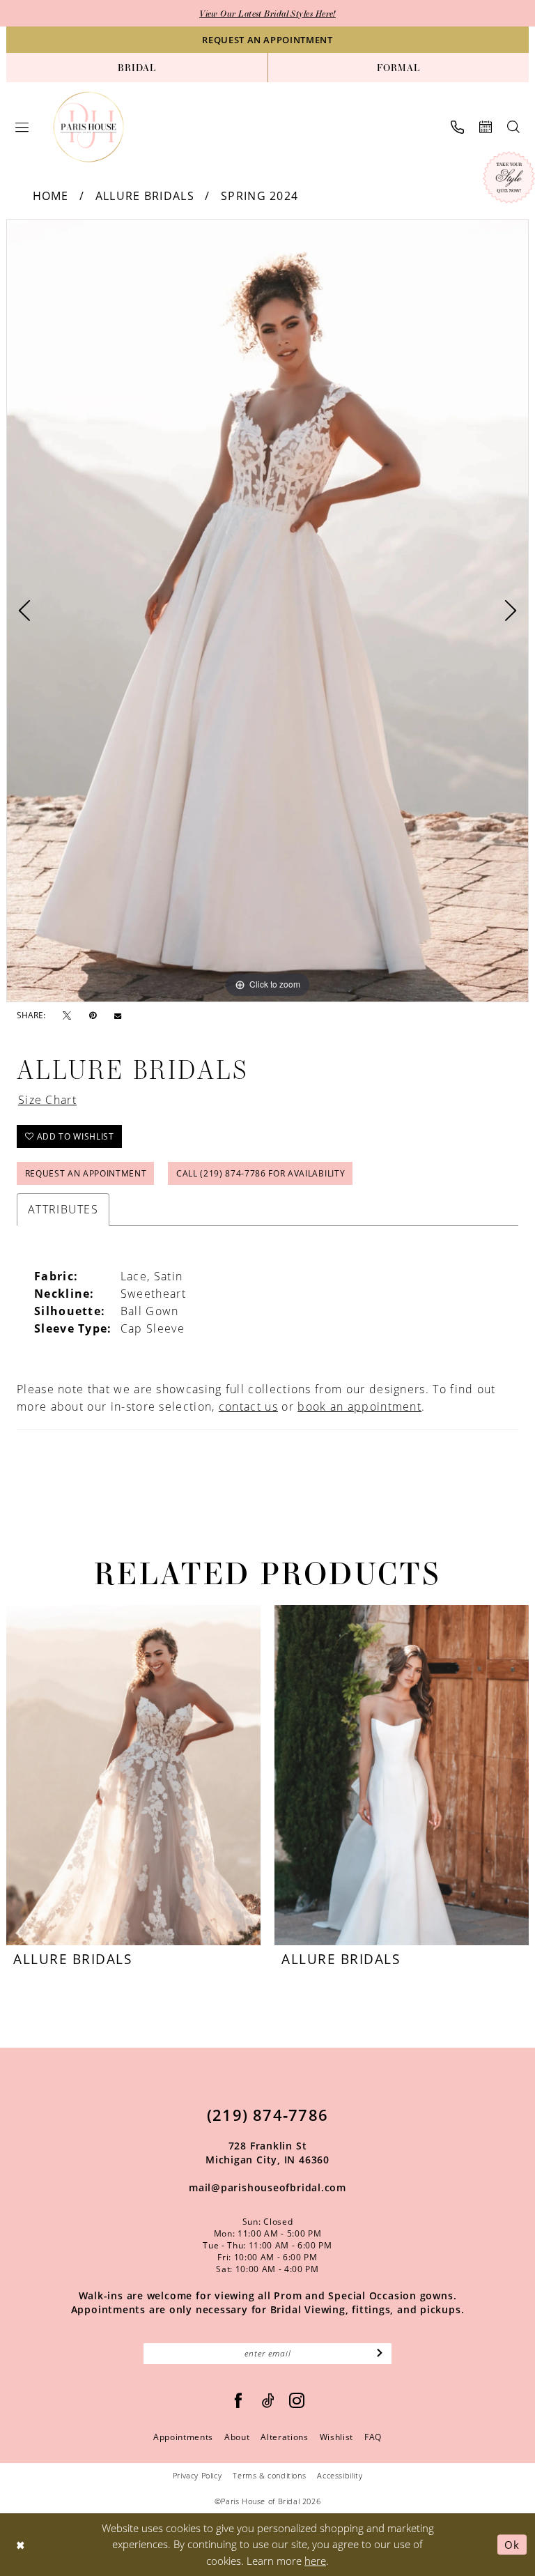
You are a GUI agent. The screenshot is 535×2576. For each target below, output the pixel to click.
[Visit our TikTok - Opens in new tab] (269, 2401)
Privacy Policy (197, 2475)
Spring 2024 (259, 196)
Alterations (284, 2437)
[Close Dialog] (21, 2544)
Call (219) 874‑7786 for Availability (261, 1173)
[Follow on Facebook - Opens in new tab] (239, 2401)
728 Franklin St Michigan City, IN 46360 (267, 2153)
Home (51, 196)
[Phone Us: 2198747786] (457, 127)
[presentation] (133, 1775)
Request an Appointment (86, 1173)
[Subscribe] (380, 2354)
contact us (248, 1406)
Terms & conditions (269, 2475)
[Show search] (513, 127)
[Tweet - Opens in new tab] (67, 1016)
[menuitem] (137, 68)
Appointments (183, 2437)
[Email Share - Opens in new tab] (118, 1015)
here (315, 2561)
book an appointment (359, 1406)
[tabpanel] (267, 611)
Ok (512, 2544)
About (237, 2437)
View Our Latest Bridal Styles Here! (267, 13)
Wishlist (336, 2437)
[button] (22, 127)
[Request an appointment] (486, 127)
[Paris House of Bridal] (89, 127)
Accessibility (340, 2475)
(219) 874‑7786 (267, 2115)
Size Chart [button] (47, 1100)
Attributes (63, 1209)
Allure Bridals (145, 196)
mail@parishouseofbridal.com (267, 2187)
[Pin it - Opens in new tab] (93, 1015)
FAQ (373, 2437)
